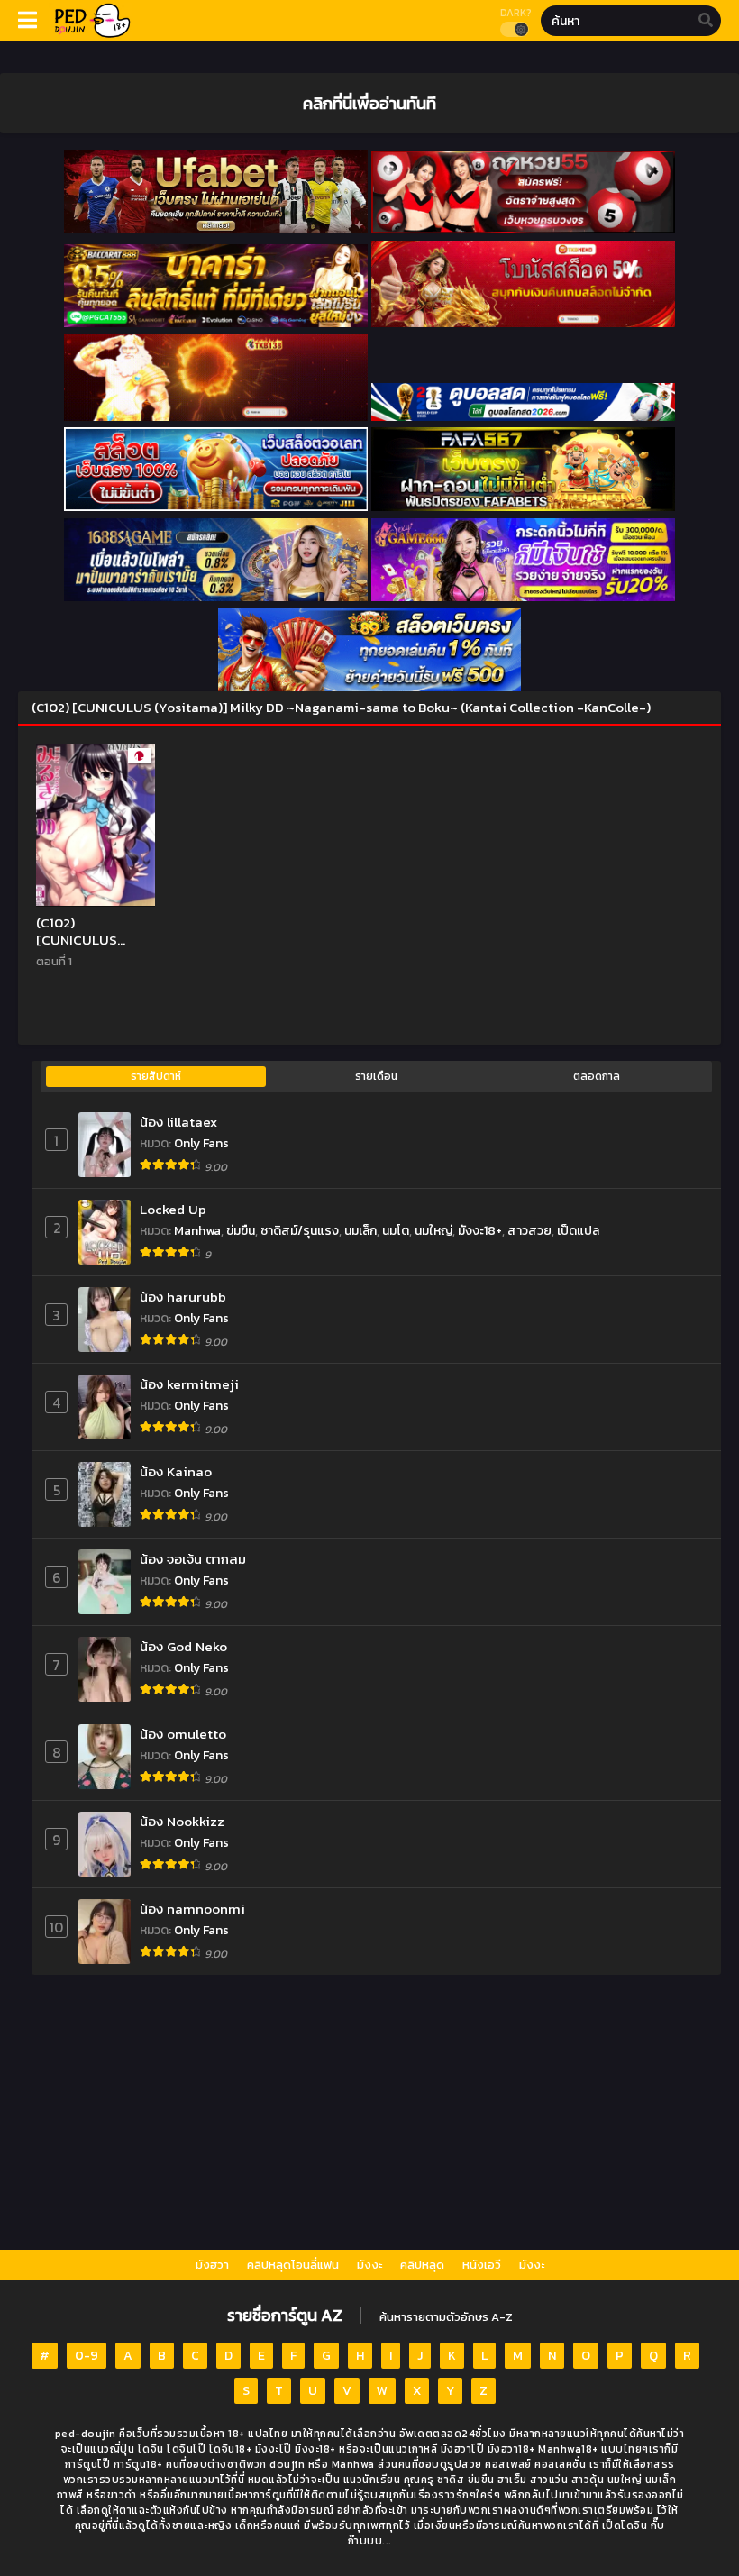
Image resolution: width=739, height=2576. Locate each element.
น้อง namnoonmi (192, 1909)
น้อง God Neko (183, 1646)
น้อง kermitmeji (189, 1384)
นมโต (396, 1231)
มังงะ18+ (480, 1231)
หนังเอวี (482, 2265)
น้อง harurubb (183, 1297)
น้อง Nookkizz (182, 1821)
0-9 (87, 2356)
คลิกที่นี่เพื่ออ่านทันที (369, 103)
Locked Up (173, 1209)
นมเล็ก (360, 1231)
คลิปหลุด (422, 2265)
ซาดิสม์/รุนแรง (300, 1231)
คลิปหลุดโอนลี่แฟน (293, 2265)
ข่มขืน (241, 1231)
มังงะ (369, 2265)
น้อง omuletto (183, 1734)
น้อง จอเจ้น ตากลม (193, 1559)
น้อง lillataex (178, 1122)
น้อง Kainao (176, 1471)
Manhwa (197, 1231)
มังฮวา (212, 2265)
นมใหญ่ (433, 1231)
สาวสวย (529, 1231)
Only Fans (201, 1143)
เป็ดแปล (578, 1231)
